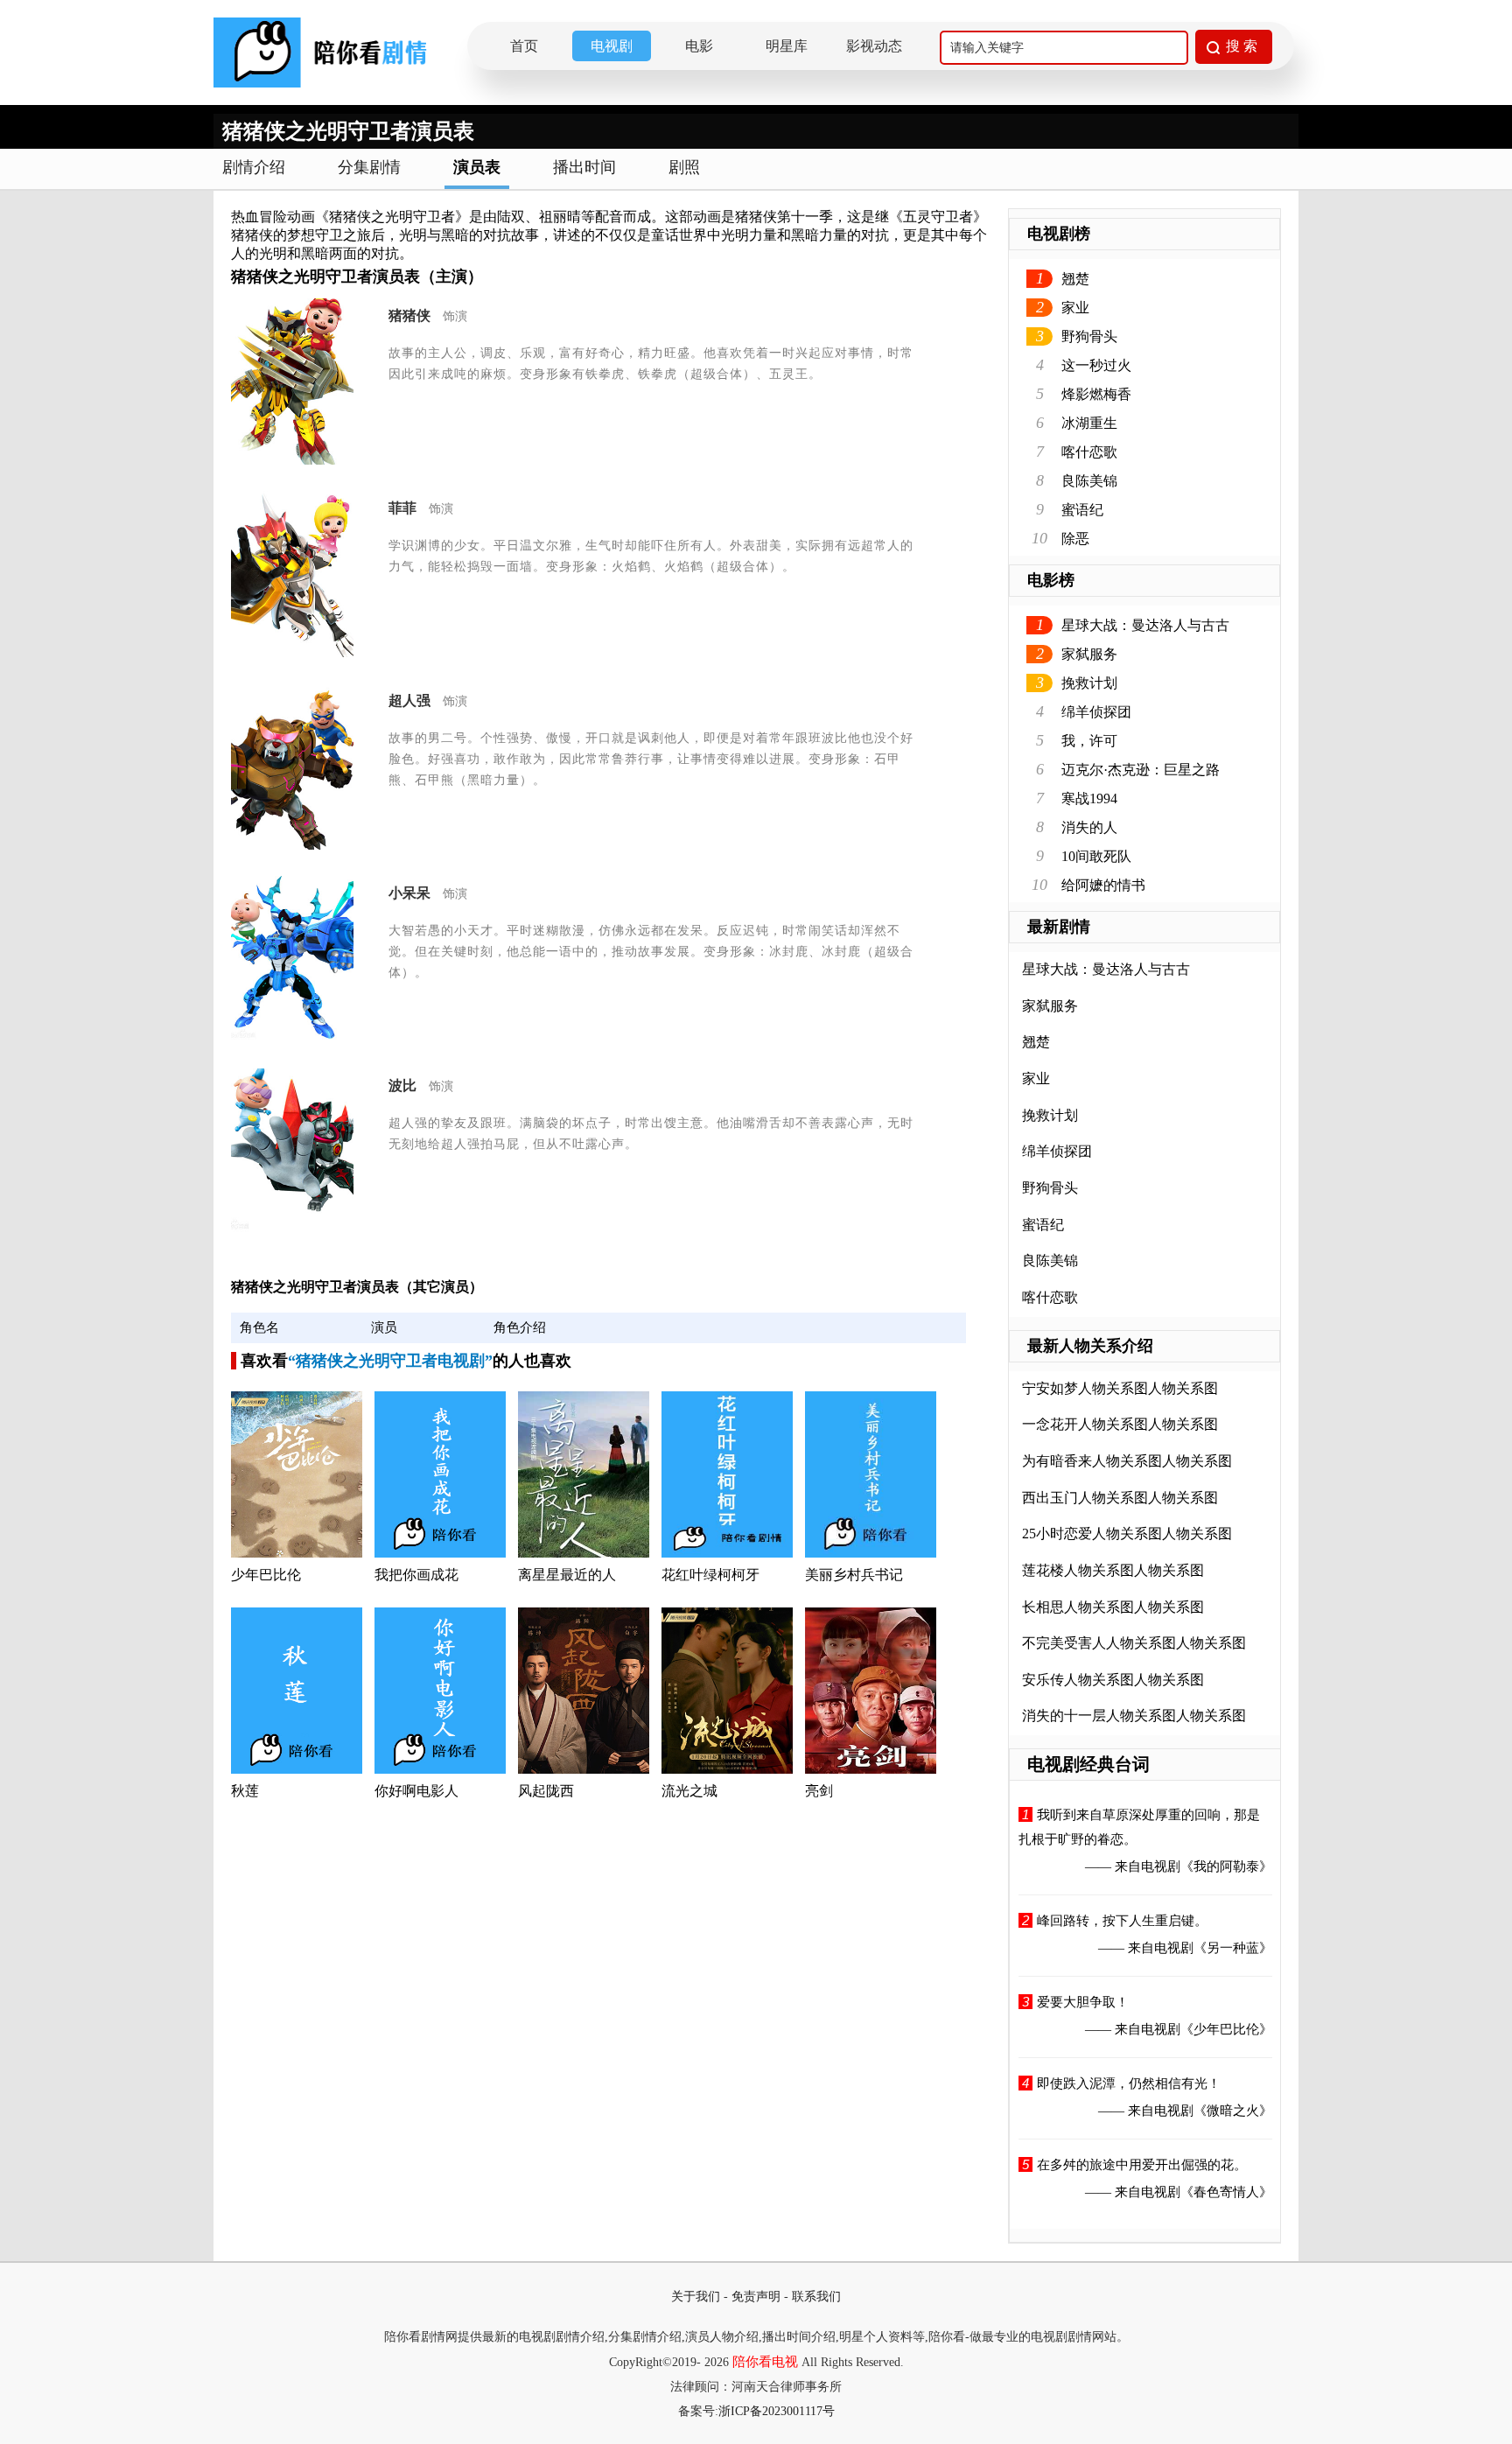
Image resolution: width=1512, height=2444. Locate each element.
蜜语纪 (1082, 510)
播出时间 (584, 167)
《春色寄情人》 (1226, 2192)
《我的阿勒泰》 (1226, 1866)
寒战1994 (1089, 798)
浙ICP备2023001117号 (777, 2411)
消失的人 (1089, 827)
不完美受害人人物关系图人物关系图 (1134, 1643)
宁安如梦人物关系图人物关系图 (1120, 1388)
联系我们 (816, 2297)
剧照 (684, 167)
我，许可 (1089, 741)
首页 (524, 46)
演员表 (477, 167)
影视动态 (874, 46)
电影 (699, 46)
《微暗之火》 (1233, 2111)
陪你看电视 (765, 2362)
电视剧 (612, 46)
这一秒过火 (1096, 365)
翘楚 (1075, 279)
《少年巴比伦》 (1226, 2029)
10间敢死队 (1096, 856)
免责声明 (756, 2297)
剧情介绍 (254, 167)
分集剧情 (369, 167)
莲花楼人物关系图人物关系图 (1113, 1570)
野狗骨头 (1089, 336)
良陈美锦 (1089, 481)
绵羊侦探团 (1096, 712)
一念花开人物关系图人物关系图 (1120, 1424)
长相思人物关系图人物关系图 (1113, 1607)
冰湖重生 (1089, 423)
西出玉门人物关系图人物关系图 (1120, 1498)
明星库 (787, 46)
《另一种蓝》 (1233, 1948)
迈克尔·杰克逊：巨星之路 (1141, 770)
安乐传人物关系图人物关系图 (1113, 1680)
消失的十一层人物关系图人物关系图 (1134, 1716)
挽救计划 (1089, 683)
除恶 (1075, 539)
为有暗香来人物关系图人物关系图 (1127, 1461)
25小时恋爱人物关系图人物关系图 (1127, 1534)
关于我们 (696, 2297)
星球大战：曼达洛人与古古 (1145, 625)
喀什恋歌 (1089, 452)
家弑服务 (1089, 654)
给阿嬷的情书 (1103, 885)
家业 (1075, 308)
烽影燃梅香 (1096, 394)
